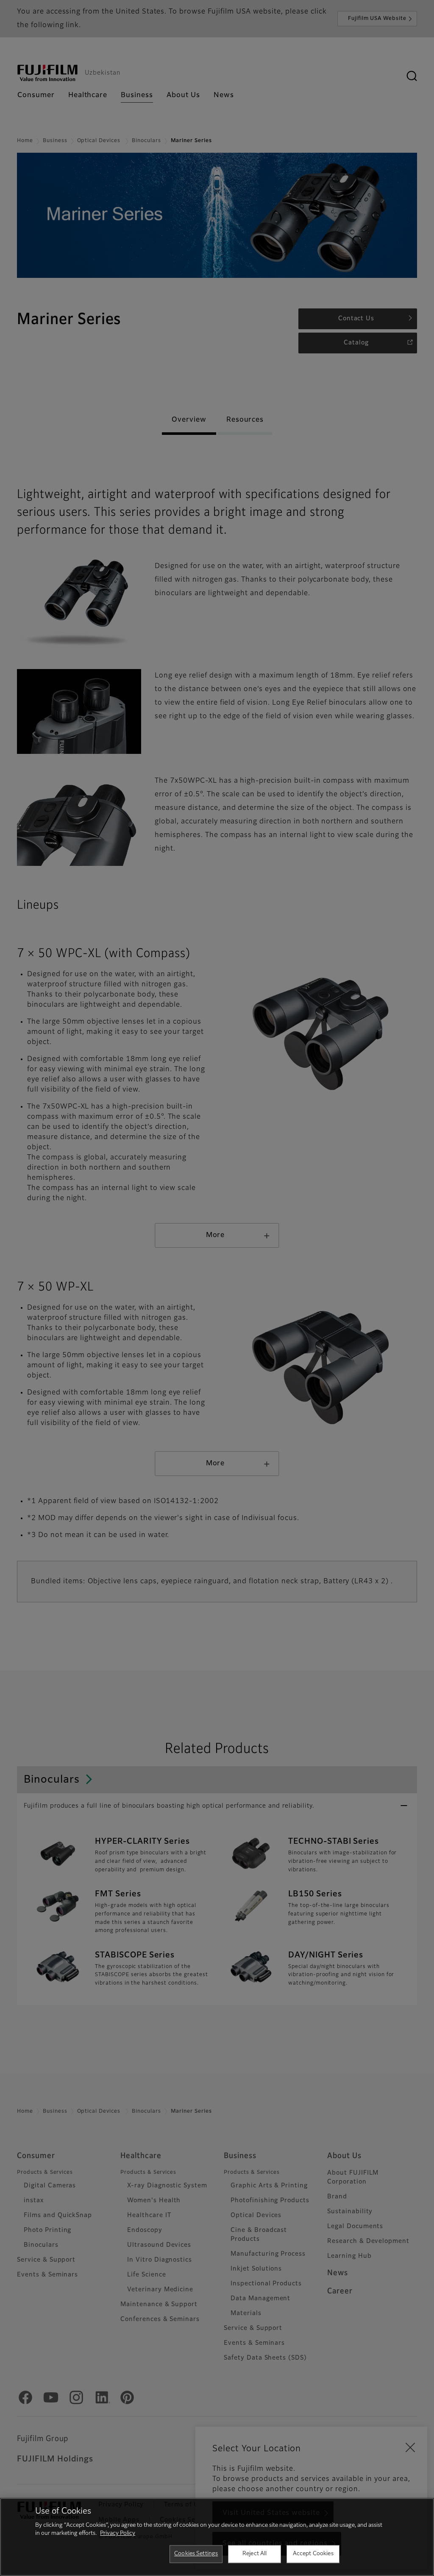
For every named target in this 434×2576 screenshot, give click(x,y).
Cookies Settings (196, 2554)
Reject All (255, 2554)
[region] (217, 2537)
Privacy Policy (118, 2533)
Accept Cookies (313, 2554)
